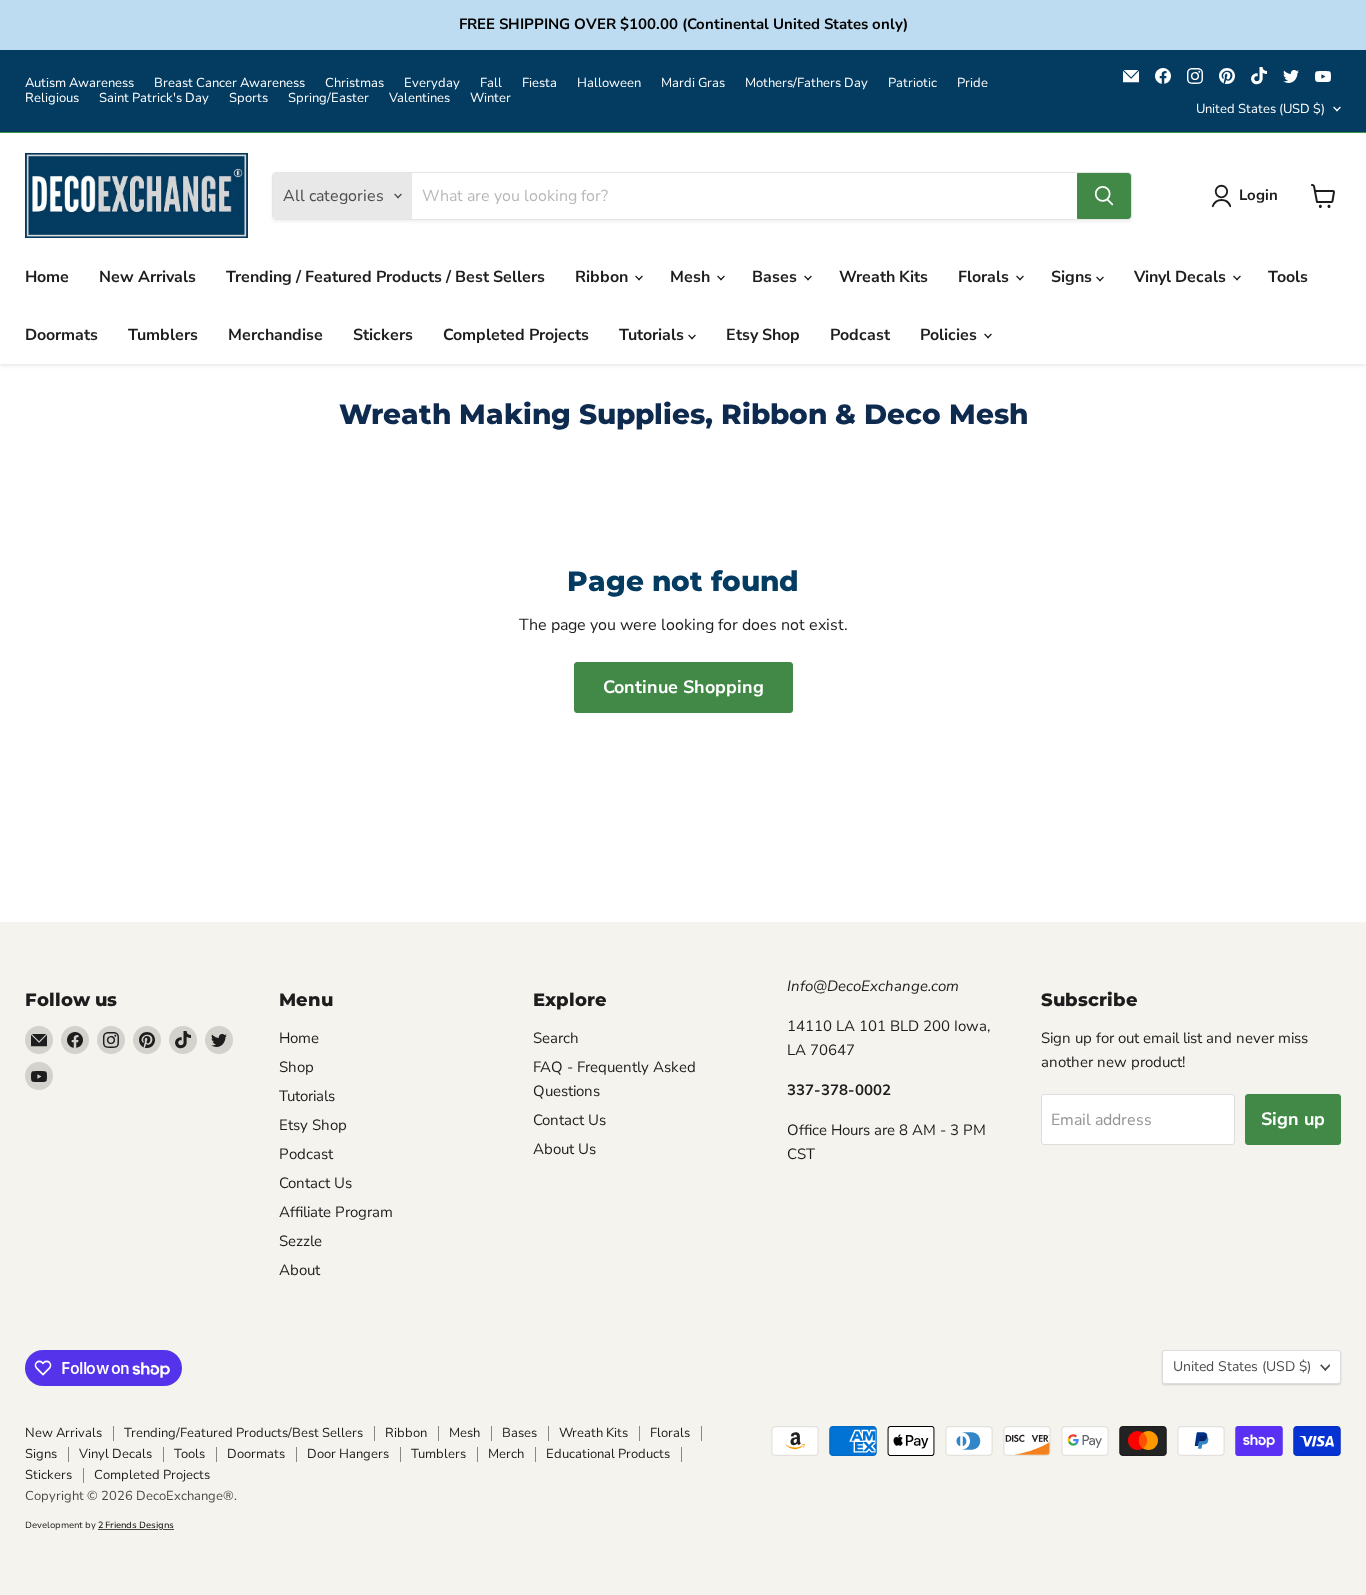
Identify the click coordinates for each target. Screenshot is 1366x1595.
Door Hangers (348, 1454)
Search (556, 1038)
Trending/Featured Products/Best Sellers (243, 1433)
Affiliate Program (336, 1212)
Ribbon (603, 277)
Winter (490, 98)
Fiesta (539, 83)
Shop (296, 1067)
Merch (506, 1454)
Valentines (419, 98)
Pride (972, 83)
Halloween (609, 83)
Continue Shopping (683, 687)
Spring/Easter (328, 98)
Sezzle (300, 1241)
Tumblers (163, 335)
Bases (776, 277)
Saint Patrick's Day (154, 98)
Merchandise (275, 335)
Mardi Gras (693, 83)
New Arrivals (147, 277)
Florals (985, 277)
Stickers (383, 335)
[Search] (1104, 196)
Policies (950, 335)
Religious (52, 98)
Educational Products (608, 1454)
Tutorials (653, 335)
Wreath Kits (883, 277)
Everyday (432, 83)
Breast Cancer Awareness (229, 83)
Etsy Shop (763, 335)
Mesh (692, 277)
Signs (1073, 277)
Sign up (1293, 1119)
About (299, 1270)
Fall (491, 83)
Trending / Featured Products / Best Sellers (385, 277)
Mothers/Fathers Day (806, 83)
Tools (1288, 277)
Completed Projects (516, 335)
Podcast (860, 335)
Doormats (61, 335)
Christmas (354, 83)
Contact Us (315, 1183)
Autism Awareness (79, 83)
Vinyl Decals (1182, 277)
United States (1260, 109)
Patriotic (912, 83)
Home (47, 277)
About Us (564, 1149)
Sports (248, 98)
